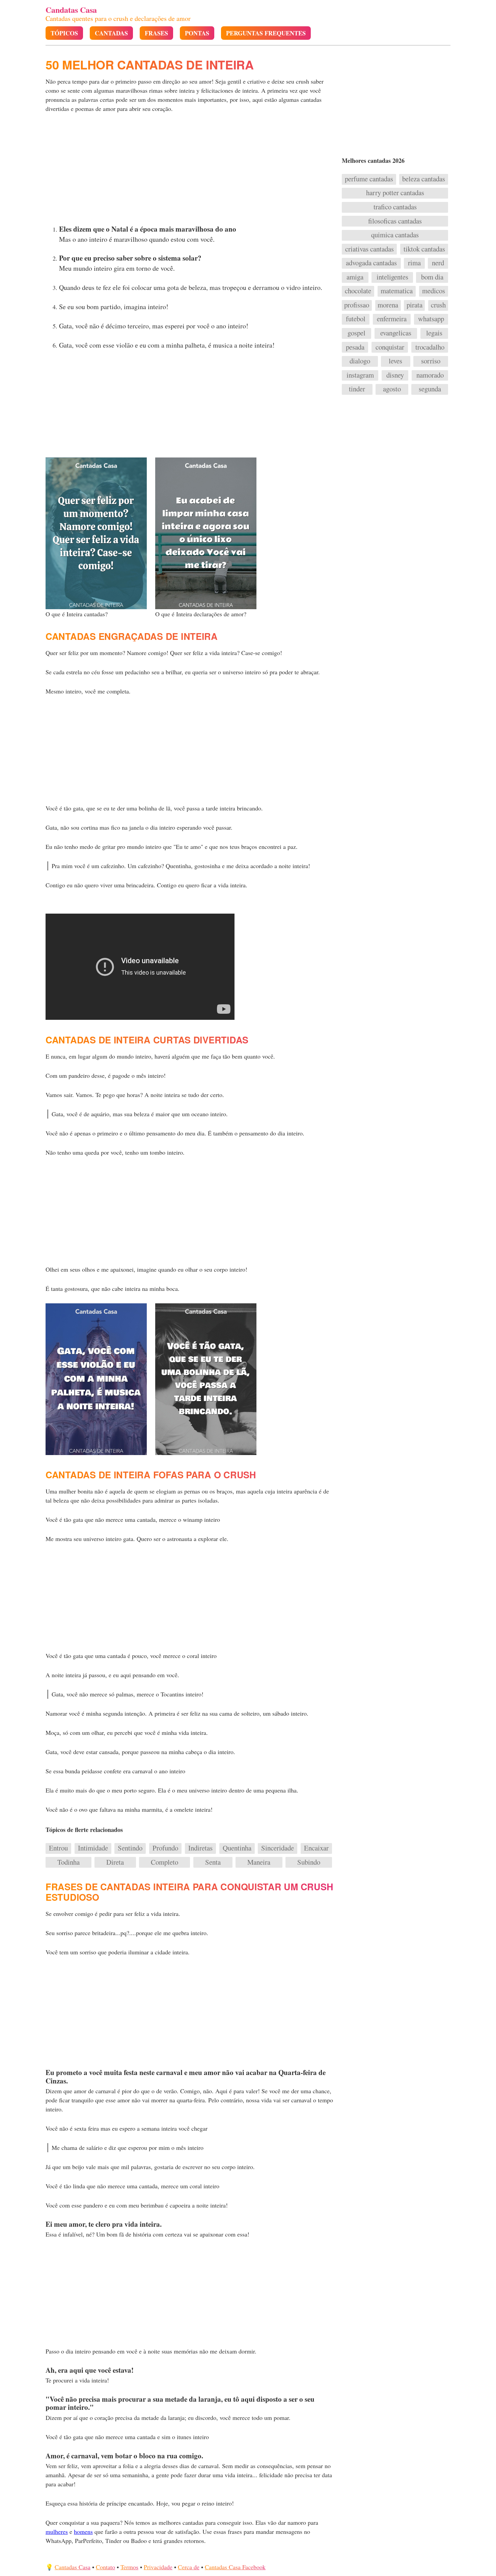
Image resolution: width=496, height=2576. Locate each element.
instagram (360, 375)
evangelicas (396, 333)
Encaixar (316, 1848)
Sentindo (130, 1848)
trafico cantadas (395, 207)
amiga (355, 277)
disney (395, 375)
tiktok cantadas (424, 249)
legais (434, 333)
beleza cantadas (424, 179)
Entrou (58, 1848)
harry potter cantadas (395, 193)
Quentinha (237, 1848)
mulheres (57, 2531)
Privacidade (158, 2567)
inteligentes (392, 277)
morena (388, 305)
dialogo (360, 361)
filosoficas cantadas (395, 221)
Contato (105, 2567)
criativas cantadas (369, 249)
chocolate (358, 291)
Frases (156, 33)
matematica (397, 291)
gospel (356, 333)
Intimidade (93, 1848)
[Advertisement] (190, 171)
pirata (415, 305)
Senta (213, 1862)
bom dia (432, 277)
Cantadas (111, 33)
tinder (357, 389)
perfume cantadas (369, 179)
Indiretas (200, 1848)
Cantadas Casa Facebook (235, 2567)
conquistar (390, 347)
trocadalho (430, 347)
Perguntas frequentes (266, 33)
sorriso (431, 361)
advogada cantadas (371, 263)
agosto (392, 389)
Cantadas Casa (73, 2567)
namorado (430, 375)
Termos (129, 2567)
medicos (434, 291)
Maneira (259, 1862)
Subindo (309, 1862)
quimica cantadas (395, 235)
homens (83, 2531)
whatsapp (431, 319)
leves (395, 361)
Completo (164, 1862)
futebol (356, 319)
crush (438, 305)
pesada (355, 347)
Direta (115, 1862)
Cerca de (189, 2567)
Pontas (197, 33)
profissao (357, 305)
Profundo (165, 1848)
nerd (438, 263)
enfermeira (392, 319)
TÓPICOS (64, 33)
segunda (430, 389)
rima (414, 263)
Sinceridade (278, 1848)
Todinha (68, 1862)
